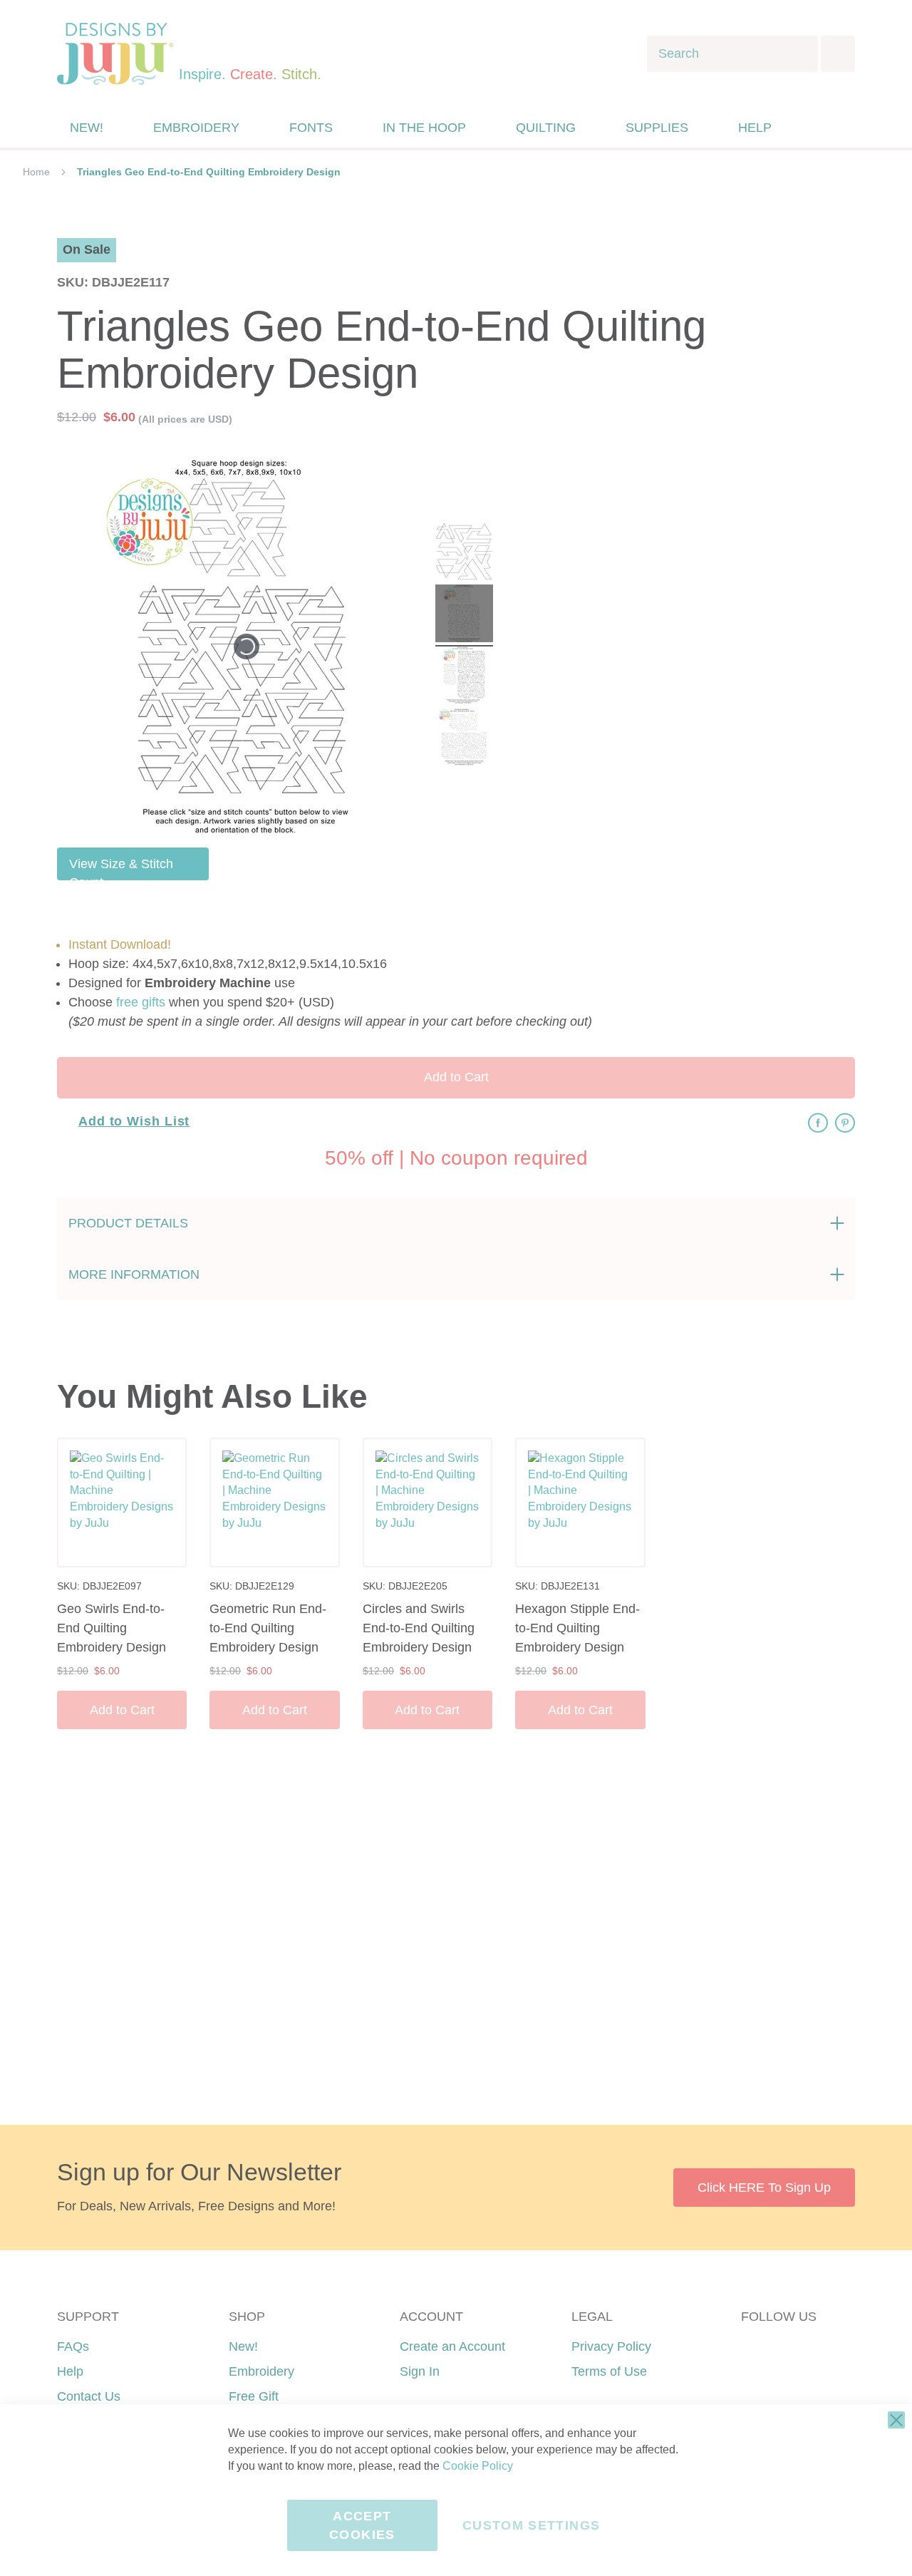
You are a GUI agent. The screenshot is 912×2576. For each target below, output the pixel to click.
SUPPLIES (657, 128)
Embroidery (261, 2371)
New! (243, 2346)
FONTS (311, 128)
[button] (843, 128)
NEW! (87, 128)
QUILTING (546, 128)
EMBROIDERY (196, 128)
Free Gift (254, 2396)
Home (36, 172)
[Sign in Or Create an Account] (814, 128)
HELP (755, 128)
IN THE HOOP (424, 128)
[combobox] (732, 54)
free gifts (141, 1002)
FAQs (73, 2346)
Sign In (420, 2371)
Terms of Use (609, 2371)
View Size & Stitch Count (121, 869)
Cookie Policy (478, 2466)
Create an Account (452, 2346)
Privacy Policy (611, 2346)
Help (70, 2371)
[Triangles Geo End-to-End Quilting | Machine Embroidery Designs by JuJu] (464, 553)
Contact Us (89, 2396)
